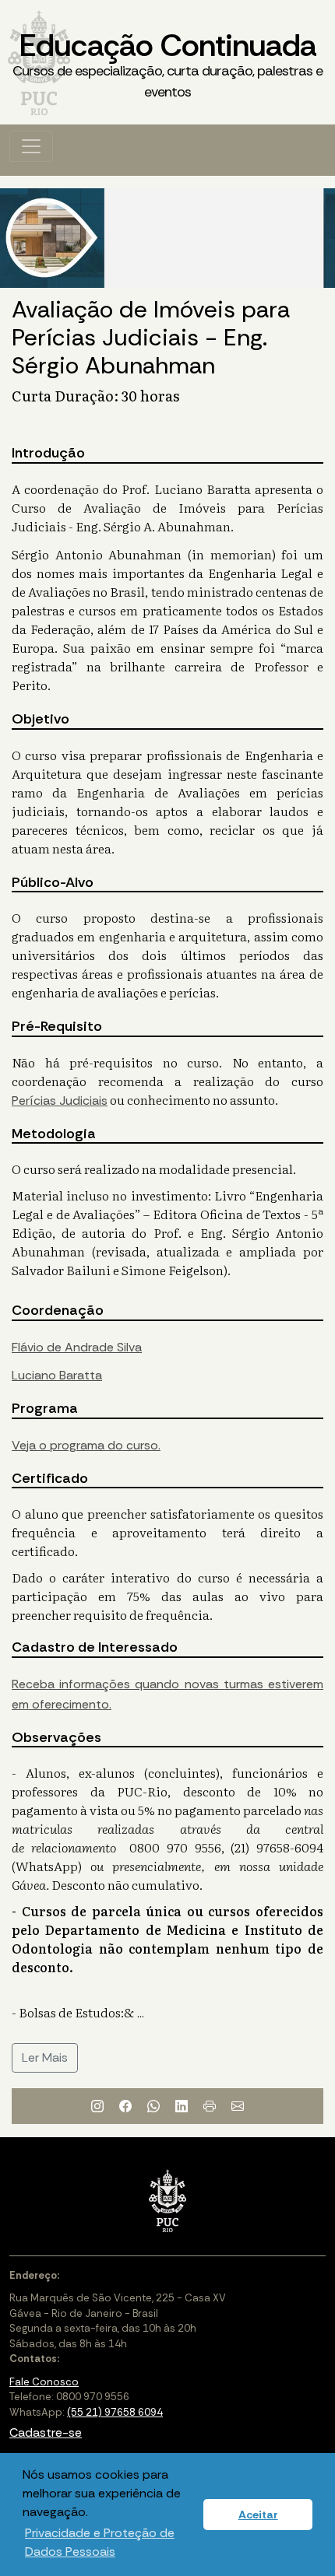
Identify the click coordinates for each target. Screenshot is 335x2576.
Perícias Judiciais (60, 1100)
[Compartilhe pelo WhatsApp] (153, 2106)
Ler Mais (45, 2057)
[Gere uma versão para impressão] (210, 2106)
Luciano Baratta (57, 1375)
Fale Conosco (44, 2382)
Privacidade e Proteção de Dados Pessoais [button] (100, 2542)
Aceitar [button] (258, 2515)
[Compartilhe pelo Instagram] (97, 2106)
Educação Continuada (167, 63)
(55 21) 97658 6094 (115, 2412)
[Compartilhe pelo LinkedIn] (182, 2106)
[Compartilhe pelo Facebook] (125, 2106)
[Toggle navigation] (31, 146)
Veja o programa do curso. (86, 1445)
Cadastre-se (46, 2432)
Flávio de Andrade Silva (77, 1347)
